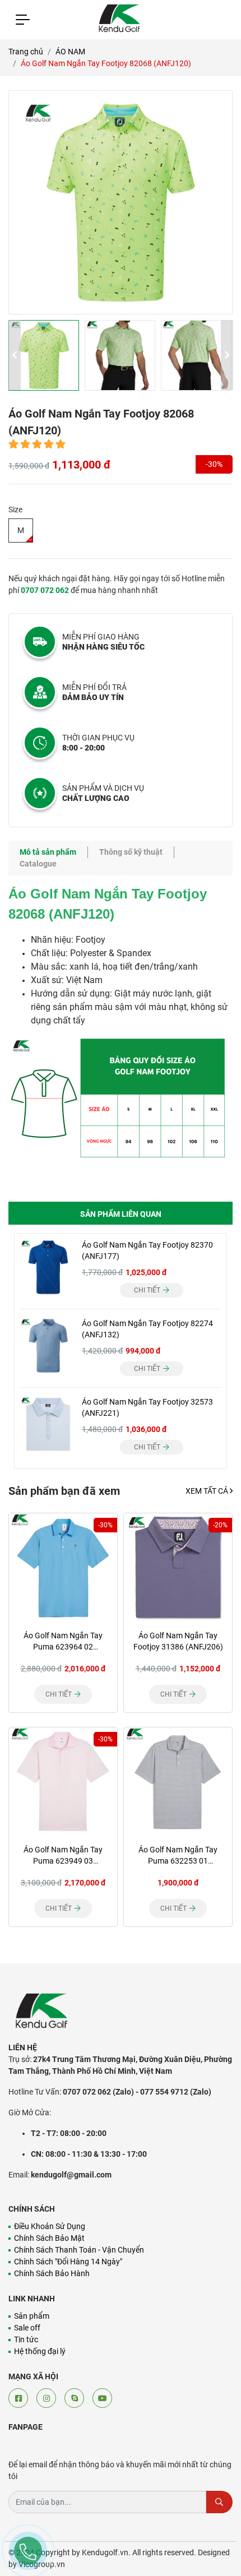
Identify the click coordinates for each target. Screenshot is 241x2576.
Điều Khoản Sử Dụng (50, 2226)
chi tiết (148, 1290)
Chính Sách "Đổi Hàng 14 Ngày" (68, 2262)
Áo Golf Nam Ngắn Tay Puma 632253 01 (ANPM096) (178, 1861)
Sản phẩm (32, 2316)
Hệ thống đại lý (40, 2351)
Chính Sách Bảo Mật (49, 2238)
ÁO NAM (70, 52)
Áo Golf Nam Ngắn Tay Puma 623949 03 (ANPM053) (63, 1861)
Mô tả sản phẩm (48, 852)
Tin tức (26, 2339)
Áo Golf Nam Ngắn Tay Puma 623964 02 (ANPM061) (63, 1647)
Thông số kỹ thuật (131, 852)
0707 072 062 (45, 590)
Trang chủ (26, 52)
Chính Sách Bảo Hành (52, 2273)
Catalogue (38, 864)
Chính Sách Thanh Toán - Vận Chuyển (79, 2250)
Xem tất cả (208, 1491)
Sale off (27, 2328)
